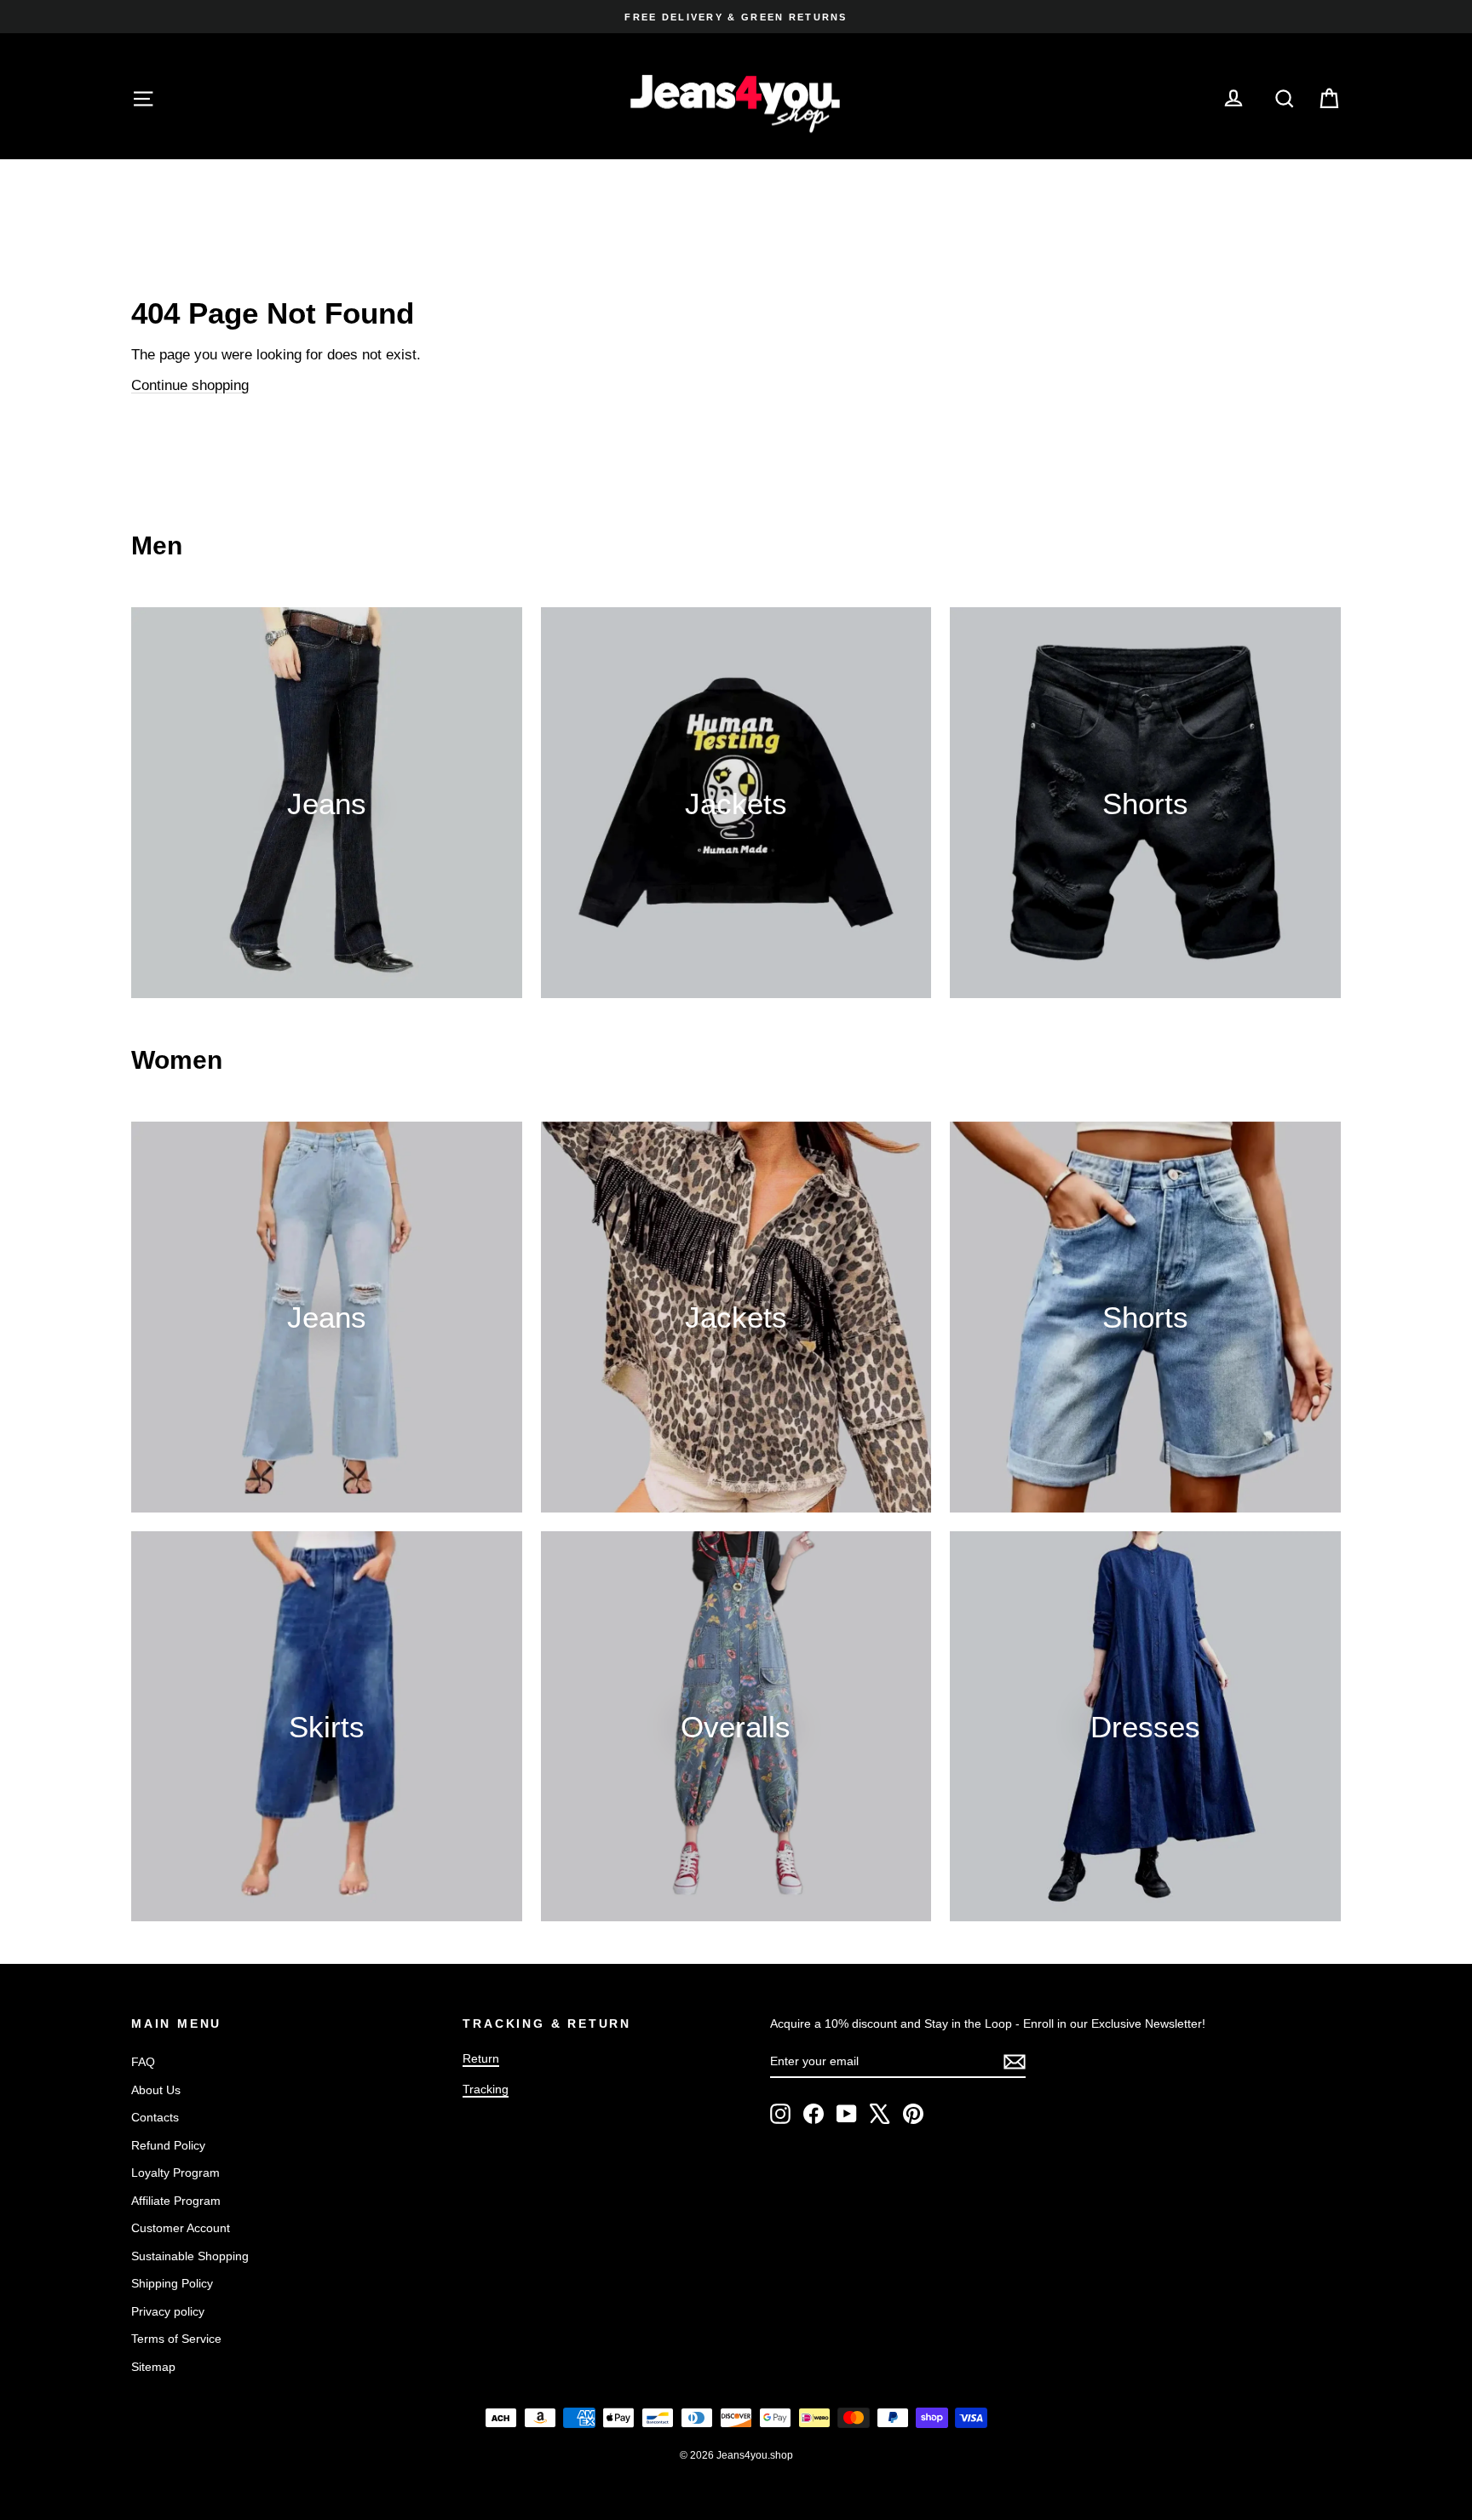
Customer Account (181, 2228)
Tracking (486, 2089)
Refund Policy (168, 2145)
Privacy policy (168, 2311)
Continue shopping (190, 385)
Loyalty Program (175, 2173)
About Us (156, 2090)
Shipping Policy (172, 2283)
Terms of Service (176, 2339)
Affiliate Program (176, 2201)
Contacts (155, 2117)
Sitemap (153, 2367)
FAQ (143, 2062)
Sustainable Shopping (190, 2256)
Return (481, 2058)
